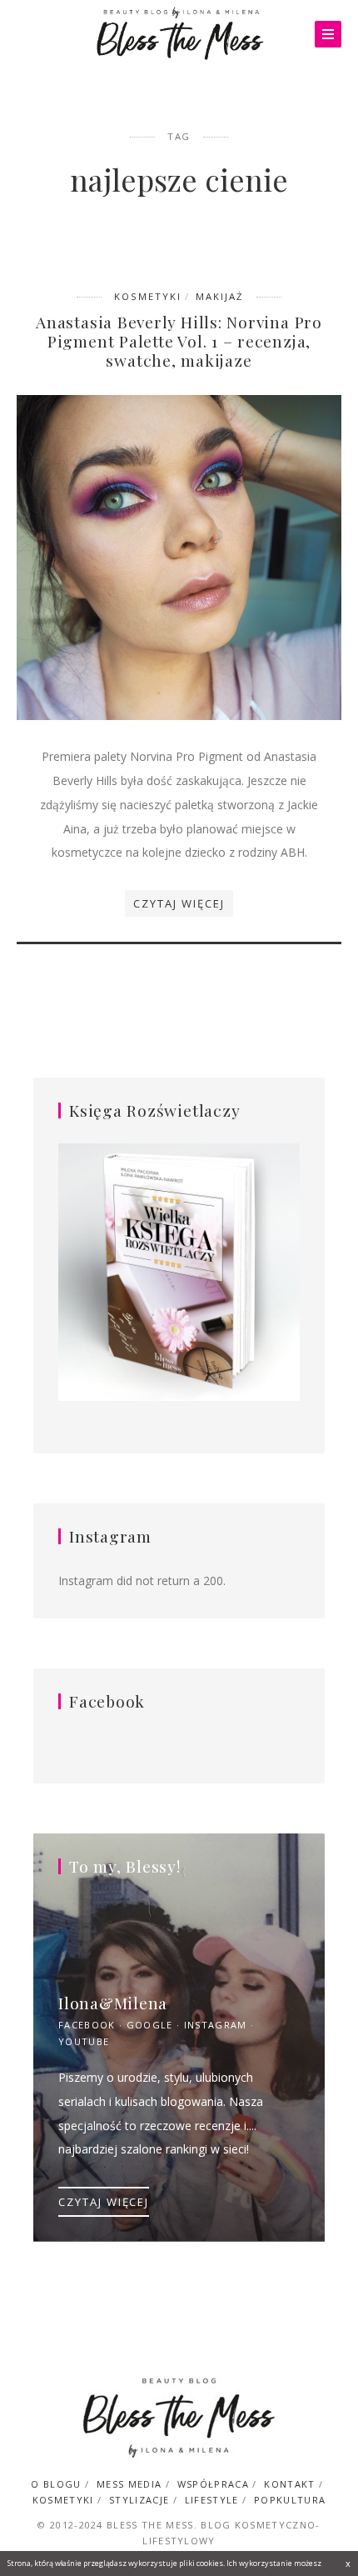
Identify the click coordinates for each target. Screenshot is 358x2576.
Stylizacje (139, 2500)
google (150, 2025)
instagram (216, 2025)
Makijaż (220, 296)
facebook (87, 2025)
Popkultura (290, 2500)
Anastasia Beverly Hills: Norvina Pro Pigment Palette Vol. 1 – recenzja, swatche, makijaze (179, 341)
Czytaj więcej (179, 903)
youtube (84, 2041)
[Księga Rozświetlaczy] (179, 1273)
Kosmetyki (148, 296)
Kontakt (289, 2484)
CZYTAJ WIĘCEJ (104, 2202)
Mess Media (129, 2484)
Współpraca (213, 2484)
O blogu (56, 2484)
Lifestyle (212, 2500)
